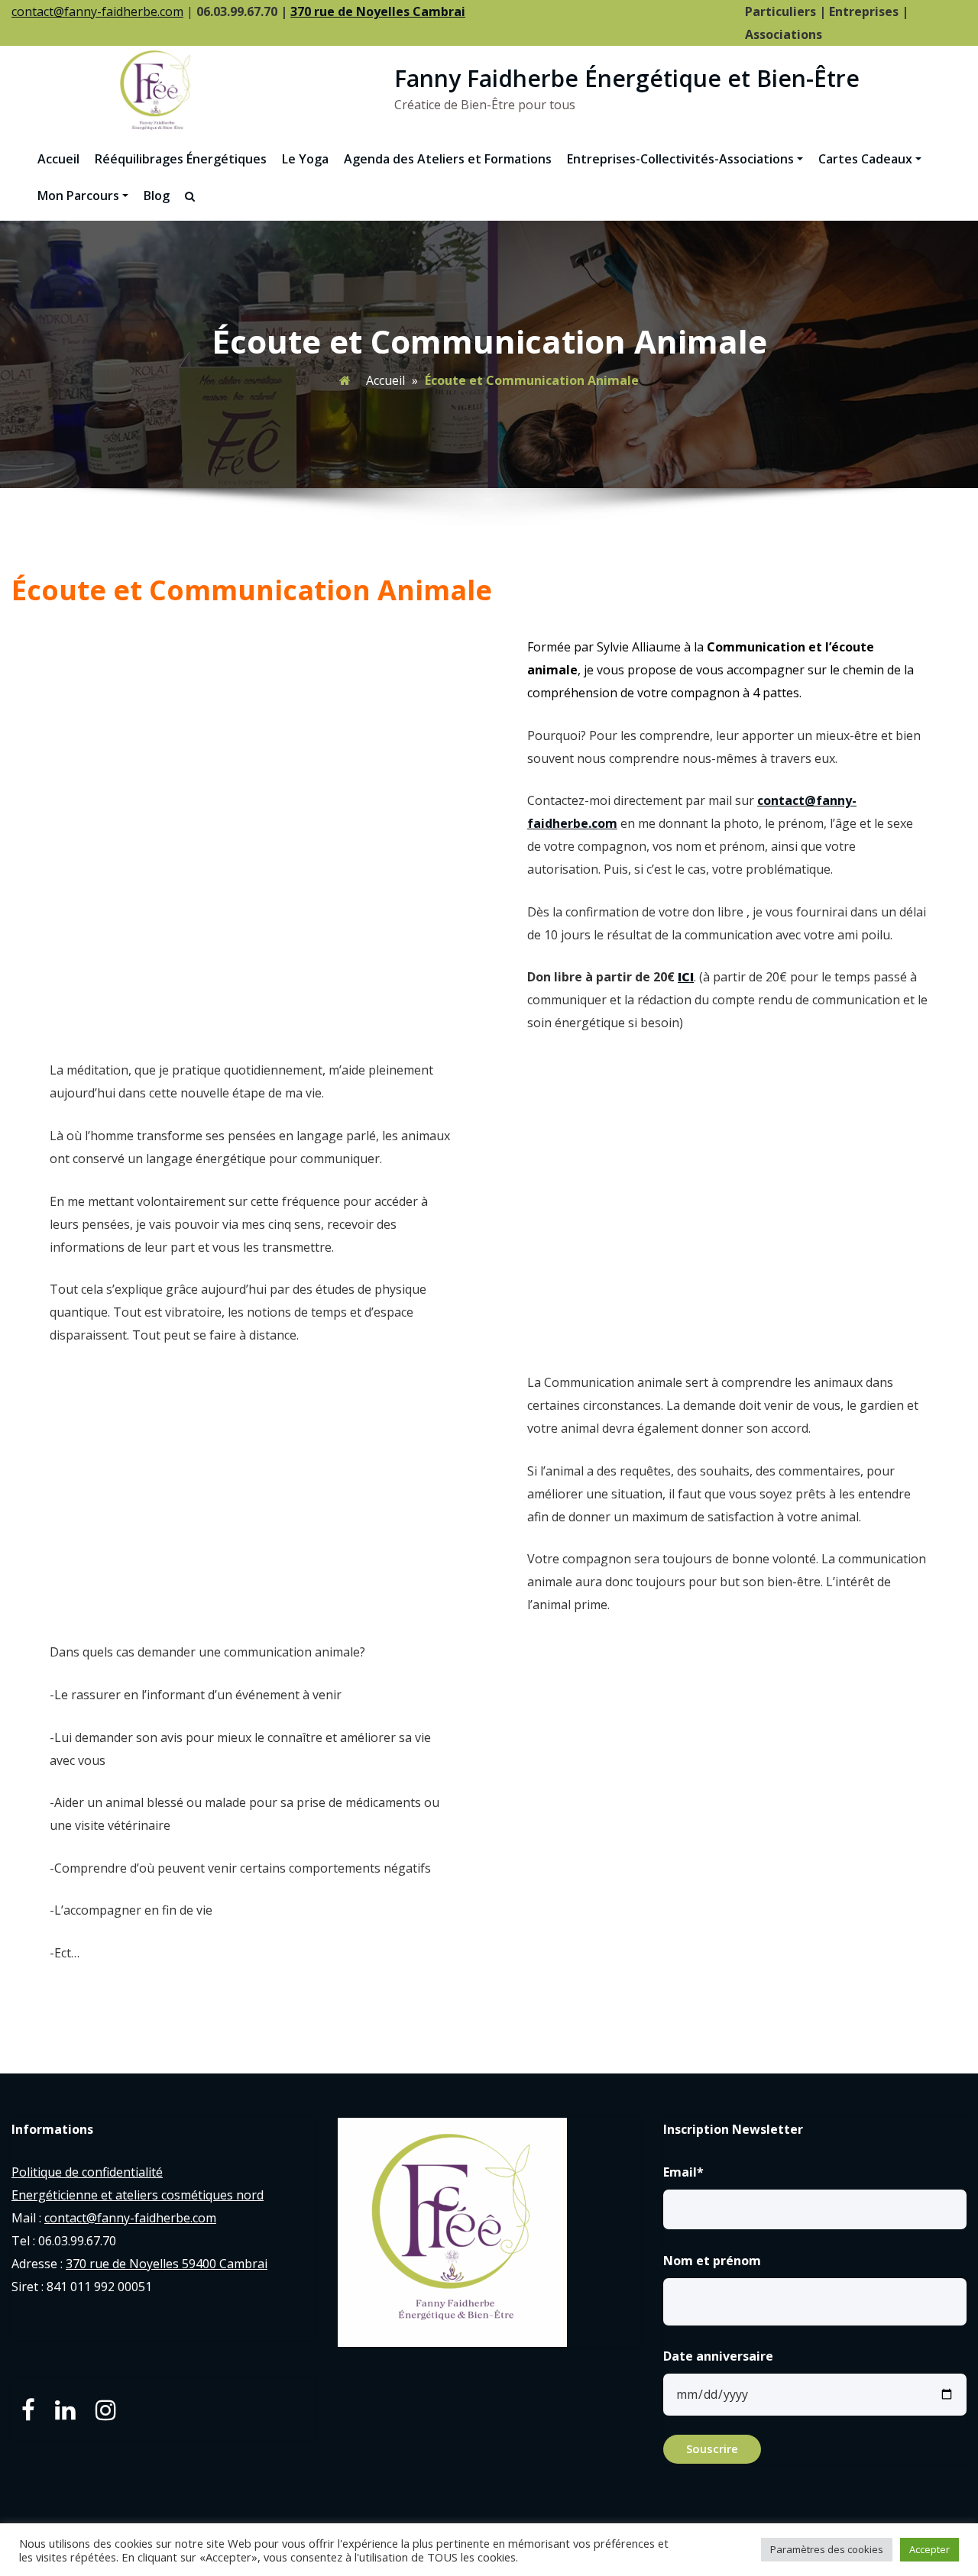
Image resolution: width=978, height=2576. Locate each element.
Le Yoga (305, 159)
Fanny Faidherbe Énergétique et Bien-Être (627, 78)
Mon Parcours (78, 196)
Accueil (58, 159)
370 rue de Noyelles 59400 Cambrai (167, 2264)
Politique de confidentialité (87, 2172)
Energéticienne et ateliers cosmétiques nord (138, 2195)
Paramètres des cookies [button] (827, 2549)
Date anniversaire (718, 2356)
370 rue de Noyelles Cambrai (378, 11)
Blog (157, 196)
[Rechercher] (191, 197)
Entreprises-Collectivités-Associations (680, 159)
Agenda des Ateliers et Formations (448, 159)
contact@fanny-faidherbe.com (97, 11)
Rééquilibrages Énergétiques (181, 159)
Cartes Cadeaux (865, 159)
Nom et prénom (712, 2261)
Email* (683, 2172)
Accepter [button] (929, 2549)
